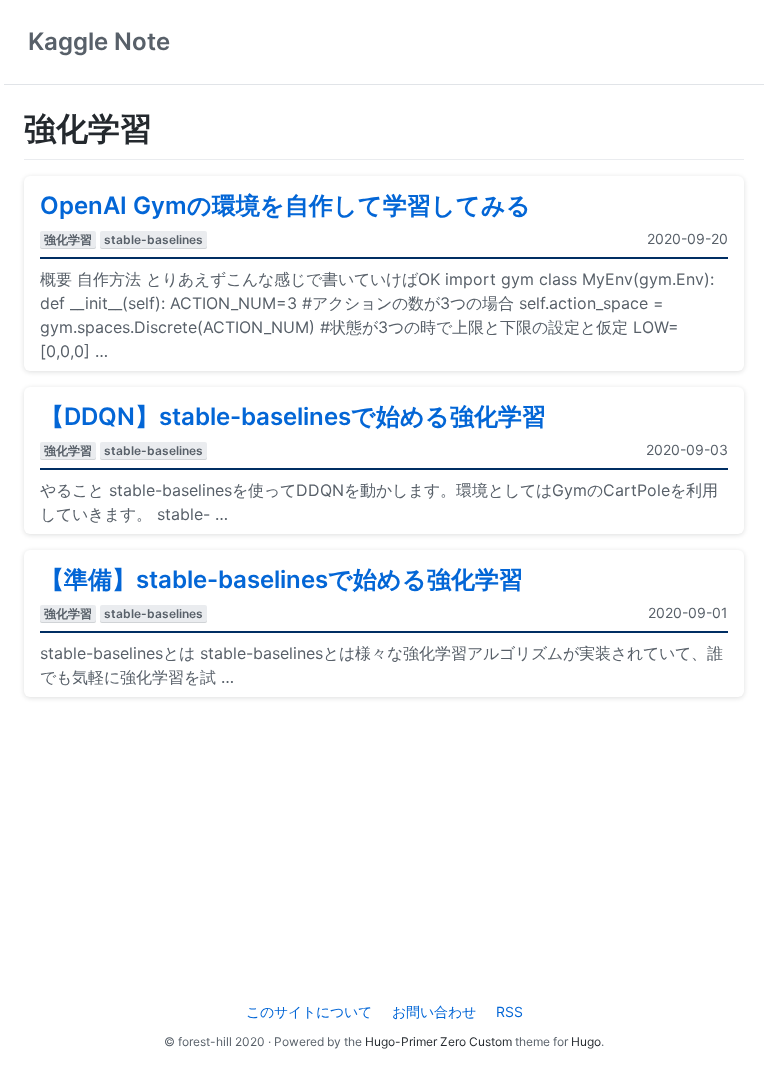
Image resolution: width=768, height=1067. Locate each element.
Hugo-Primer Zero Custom (438, 1041)
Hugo (586, 1041)
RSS (509, 1011)
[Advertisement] (384, 853)
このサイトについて (309, 1011)
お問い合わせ (434, 1011)
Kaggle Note (99, 41)
